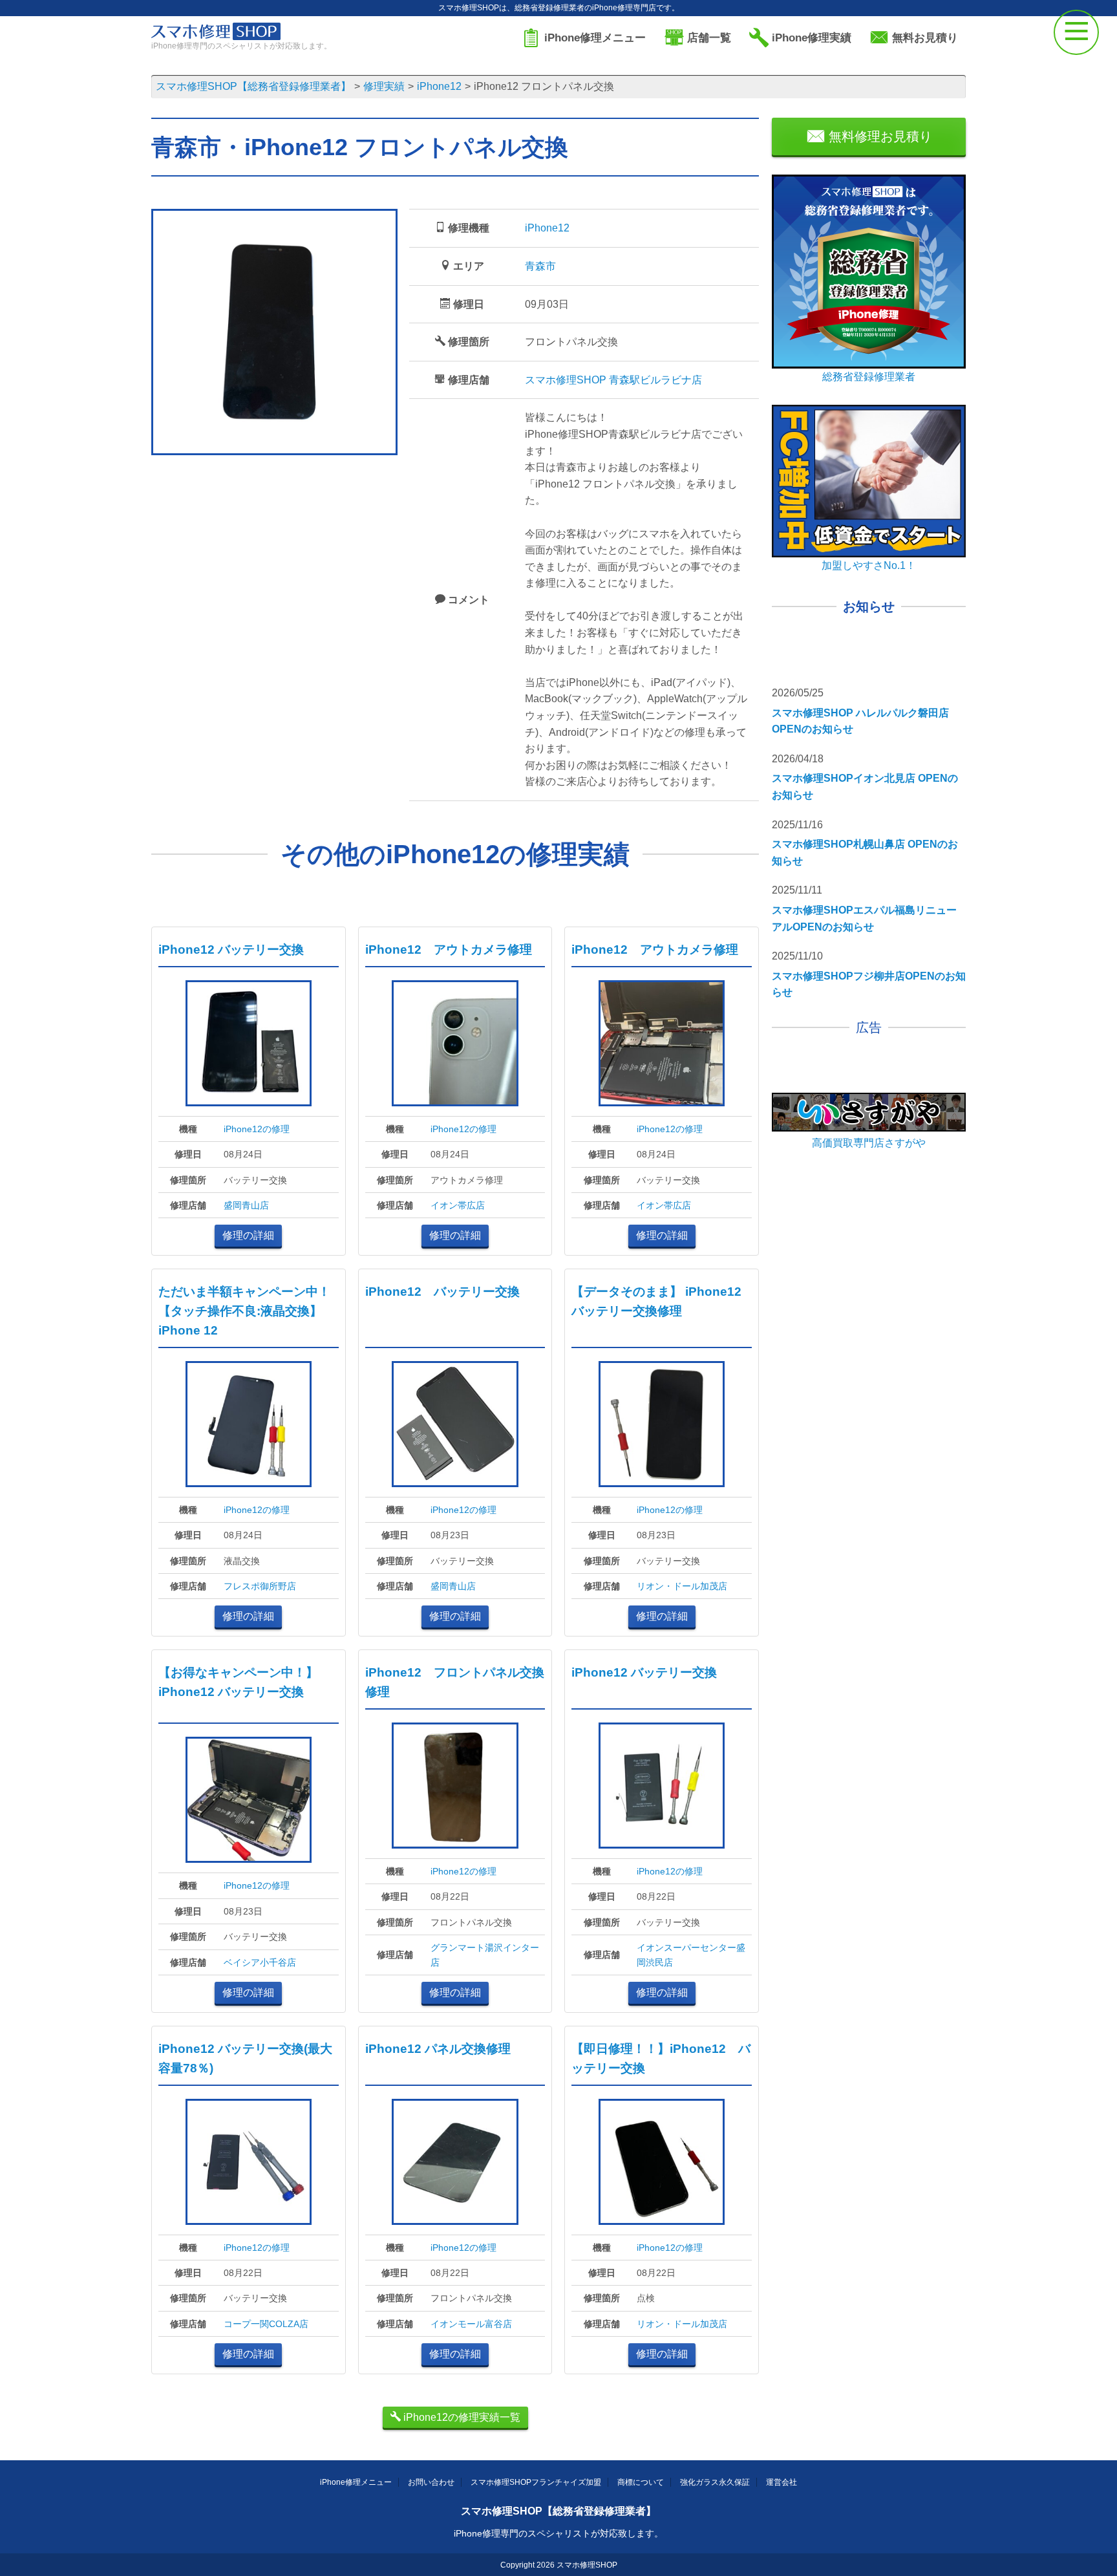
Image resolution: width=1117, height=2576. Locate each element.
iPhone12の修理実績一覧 (461, 2417)
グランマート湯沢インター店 (485, 1955)
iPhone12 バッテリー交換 (231, 950)
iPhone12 (547, 228)
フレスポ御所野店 (260, 1586)
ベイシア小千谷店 (260, 1962)
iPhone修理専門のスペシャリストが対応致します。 (558, 2533)
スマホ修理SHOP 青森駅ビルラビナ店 (613, 380)
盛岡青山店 (246, 1205)
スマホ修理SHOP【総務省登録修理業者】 (558, 2511)
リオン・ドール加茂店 (682, 1586)
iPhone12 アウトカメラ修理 (449, 950)
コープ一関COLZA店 (266, 2324)
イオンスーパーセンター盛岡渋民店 (691, 1955)
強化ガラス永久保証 (715, 2482)
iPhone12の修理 (257, 1129)
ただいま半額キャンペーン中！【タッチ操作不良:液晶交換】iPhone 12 (244, 1311)
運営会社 (782, 2482)
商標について (641, 2482)
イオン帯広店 (458, 1205)
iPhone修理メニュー (356, 2482)
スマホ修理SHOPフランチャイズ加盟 (536, 2482)
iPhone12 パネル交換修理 (438, 2049)
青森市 (540, 266)
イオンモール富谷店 (471, 2324)
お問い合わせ (431, 2482)
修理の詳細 (248, 1235)
